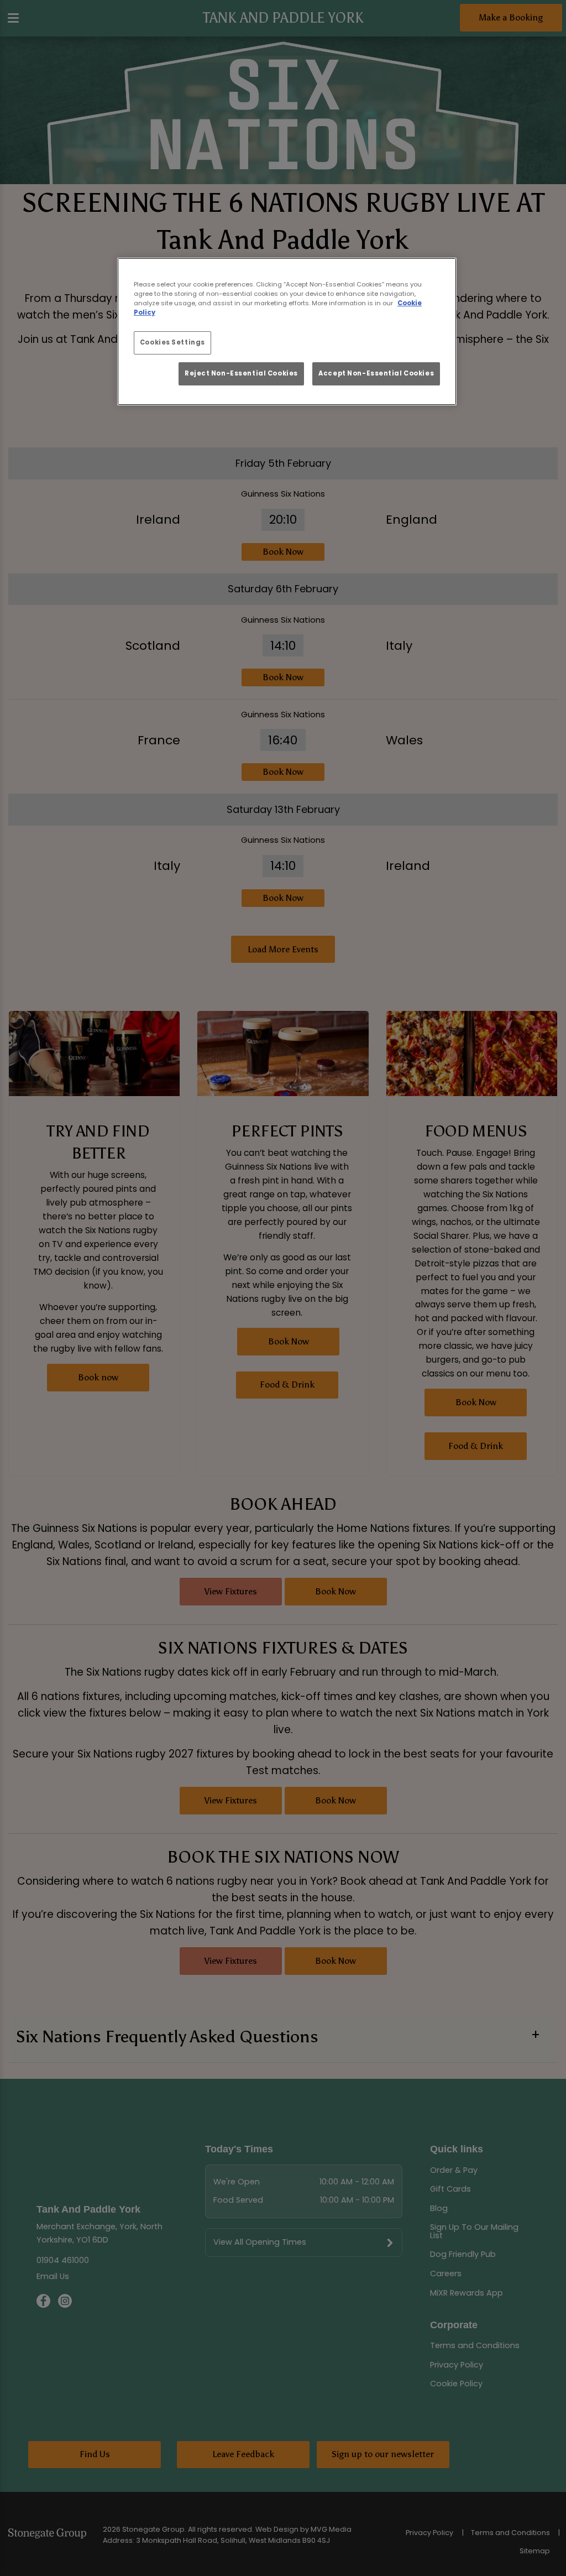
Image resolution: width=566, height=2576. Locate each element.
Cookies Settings (172, 342)
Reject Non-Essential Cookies (241, 373)
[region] (287, 332)
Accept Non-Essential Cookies (376, 373)
